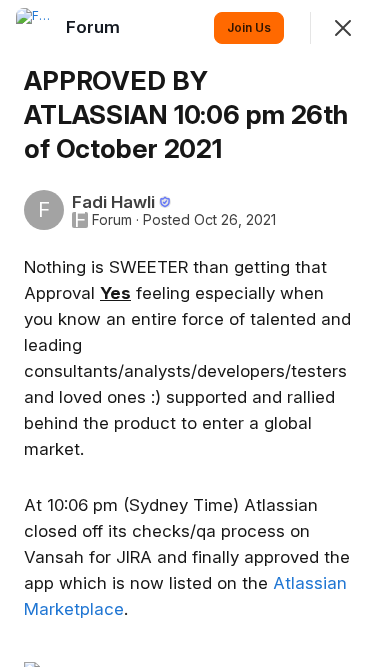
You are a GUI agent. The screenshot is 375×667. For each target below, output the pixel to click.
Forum (112, 220)
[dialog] (187, 333)
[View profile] (36, 28)
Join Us (249, 27)
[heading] (95, 27)
